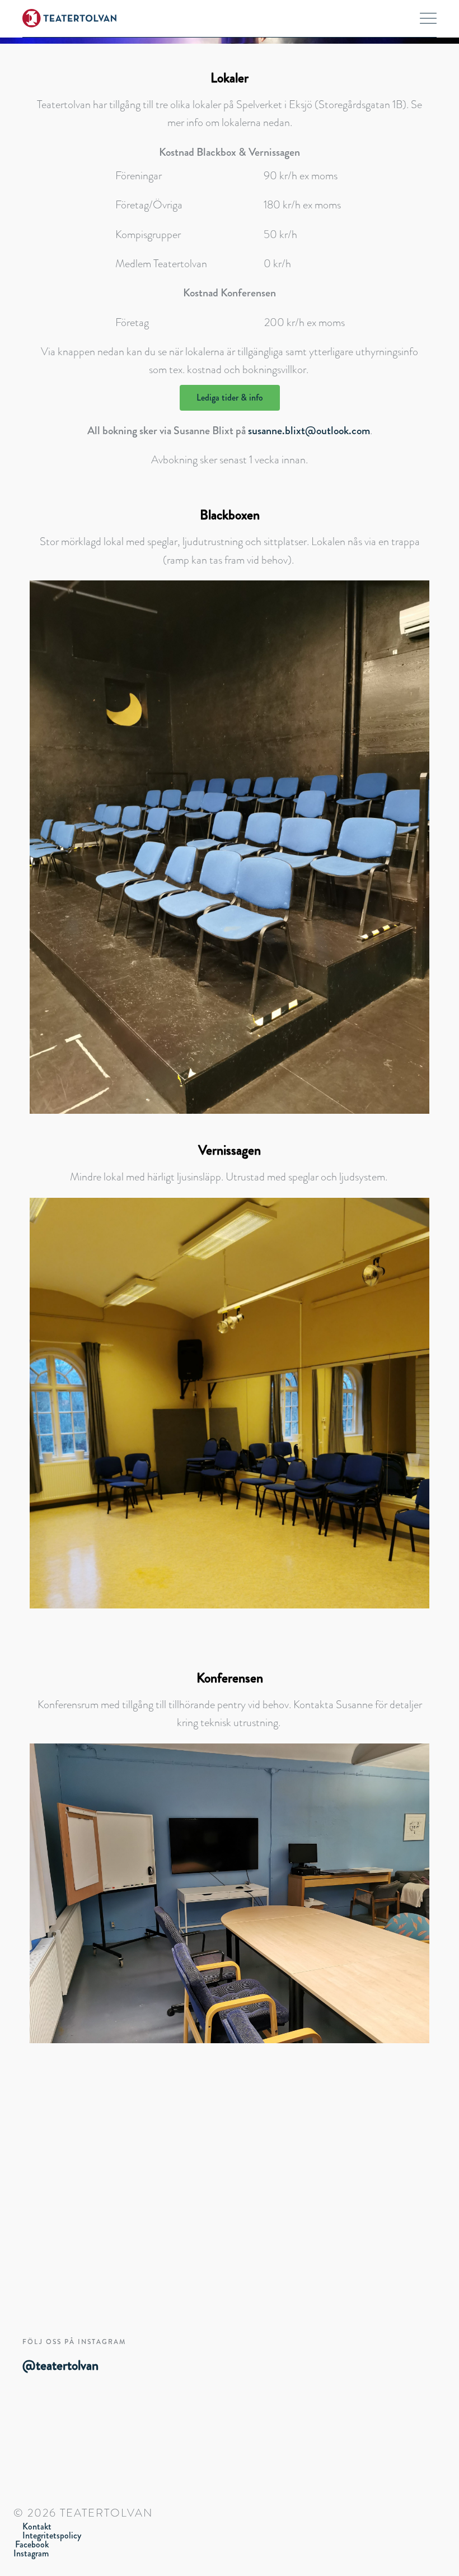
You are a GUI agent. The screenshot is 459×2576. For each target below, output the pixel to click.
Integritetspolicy (52, 2535)
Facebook (32, 2544)
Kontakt (37, 2526)
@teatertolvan (60, 2365)
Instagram (31, 2553)
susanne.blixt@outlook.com (309, 431)
